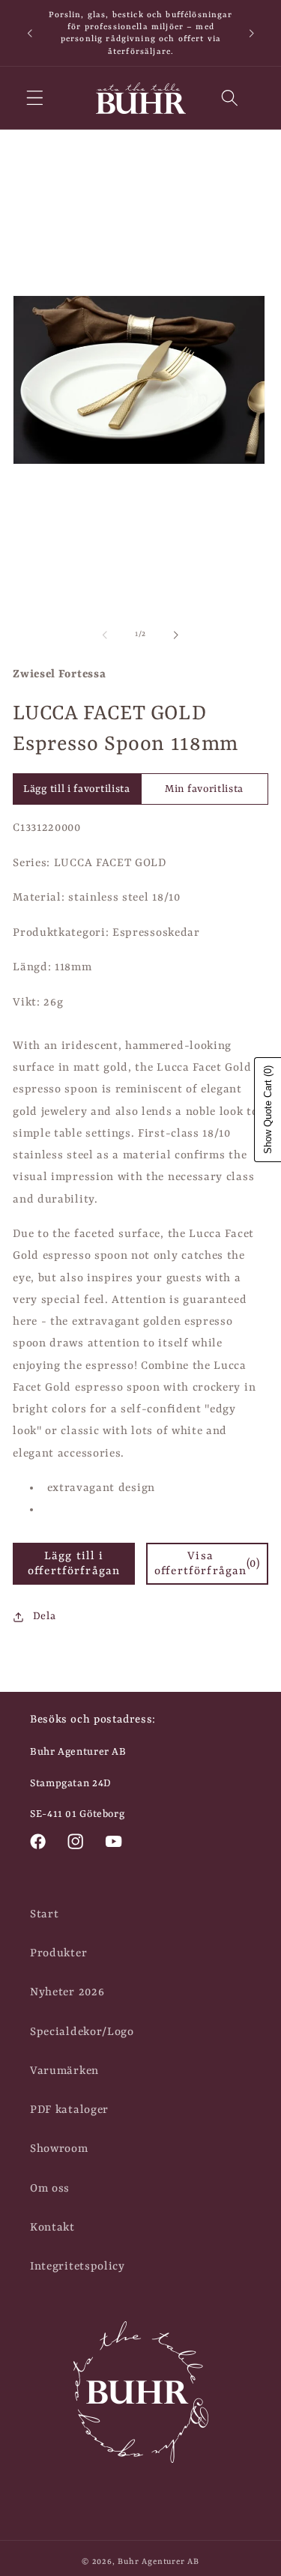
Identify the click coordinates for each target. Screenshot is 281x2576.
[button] (35, 99)
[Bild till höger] (176, 635)
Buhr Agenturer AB (158, 2562)
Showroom (59, 2149)
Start (44, 1914)
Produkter (58, 1953)
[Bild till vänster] (105, 635)
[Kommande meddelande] (252, 33)
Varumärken (64, 2071)
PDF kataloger (69, 2110)
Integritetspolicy (78, 2267)
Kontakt (52, 2228)
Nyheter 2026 (67, 1992)
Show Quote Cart (268, 1110)
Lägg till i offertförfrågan (74, 1564)
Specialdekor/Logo (82, 2032)
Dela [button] (44, 1616)
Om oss (50, 2189)
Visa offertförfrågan (207, 1564)
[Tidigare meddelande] (29, 33)
